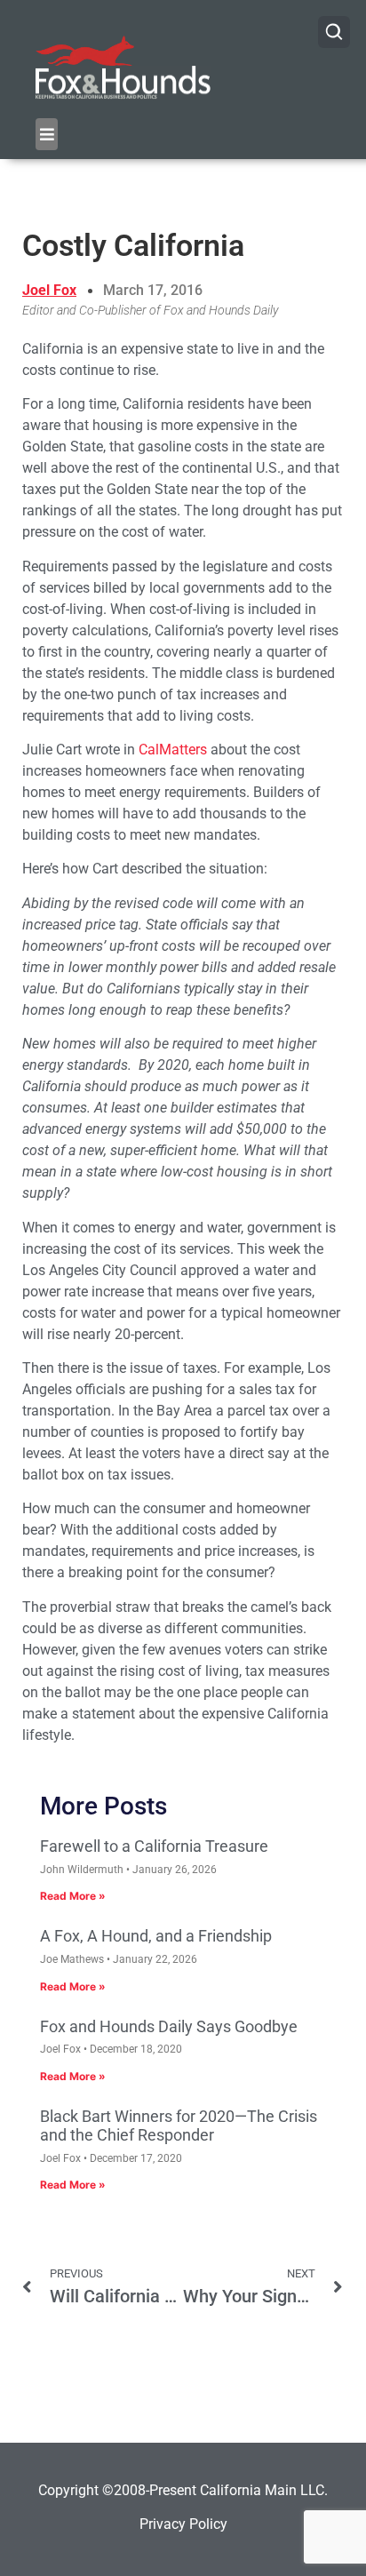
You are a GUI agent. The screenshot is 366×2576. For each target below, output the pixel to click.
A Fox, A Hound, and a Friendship (156, 1936)
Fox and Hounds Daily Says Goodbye (169, 2026)
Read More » (73, 1896)
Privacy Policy (183, 2524)
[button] (47, 134)
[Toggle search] (334, 32)
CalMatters (173, 750)
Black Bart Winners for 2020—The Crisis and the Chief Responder (179, 2126)
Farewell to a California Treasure (154, 1846)
